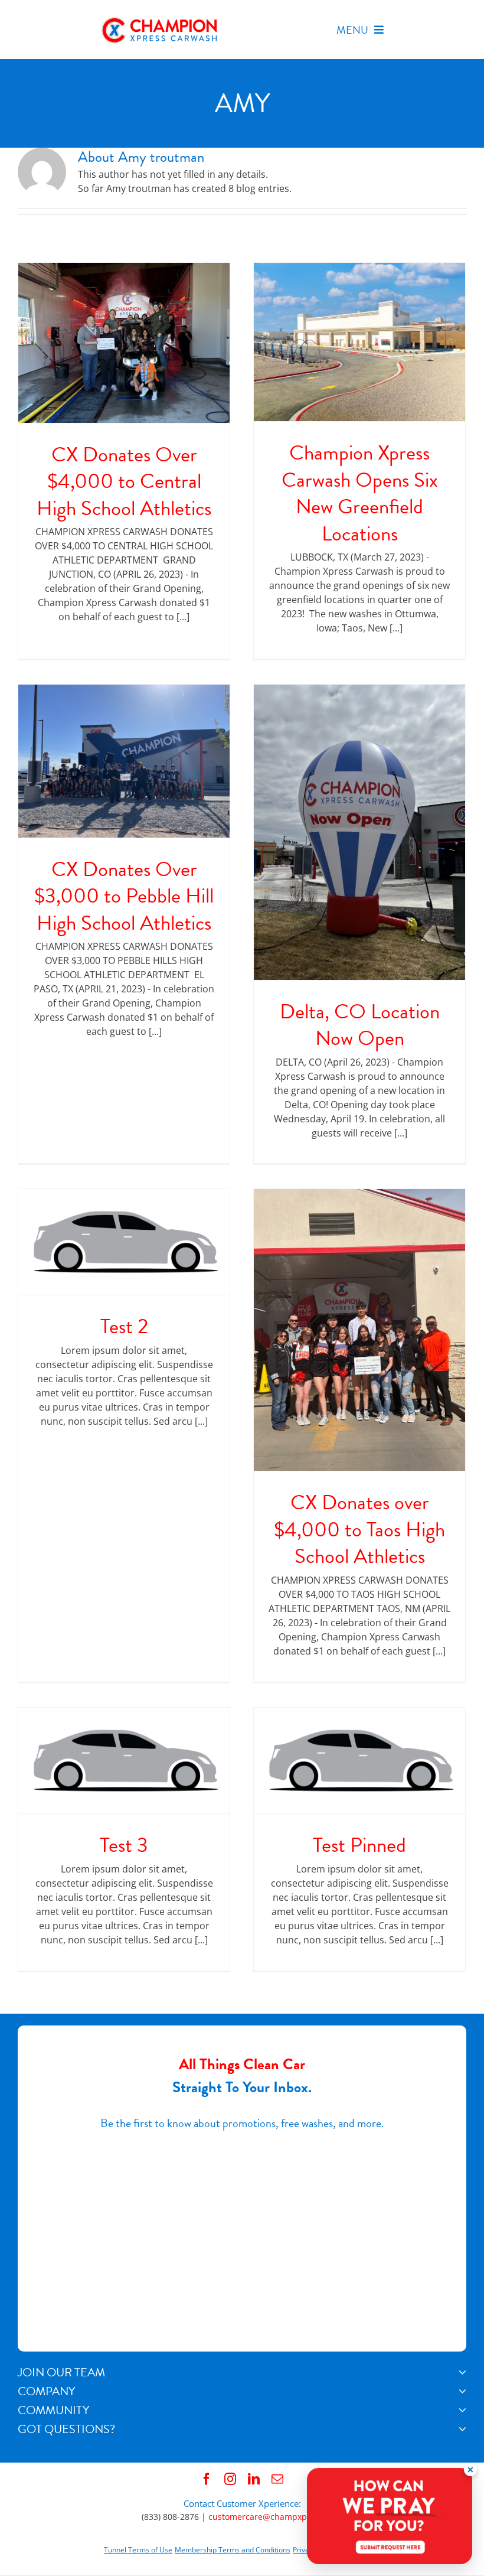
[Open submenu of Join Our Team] (462, 2372)
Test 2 (124, 1326)
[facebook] (207, 2479)
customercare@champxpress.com (275, 2517)
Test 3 (124, 1845)
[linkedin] (254, 2479)
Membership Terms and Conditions (233, 2550)
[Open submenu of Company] (462, 2391)
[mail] (277, 2479)
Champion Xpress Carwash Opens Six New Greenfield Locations (360, 493)
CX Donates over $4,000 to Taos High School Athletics (359, 1529)
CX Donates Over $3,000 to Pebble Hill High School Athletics (124, 896)
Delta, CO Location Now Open (360, 1025)
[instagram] (230, 2479)
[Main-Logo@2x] (160, 20)
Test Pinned (359, 1845)
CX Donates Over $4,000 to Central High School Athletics (124, 481)
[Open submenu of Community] (462, 2410)
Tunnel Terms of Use (138, 2550)
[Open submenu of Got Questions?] (462, 2429)
